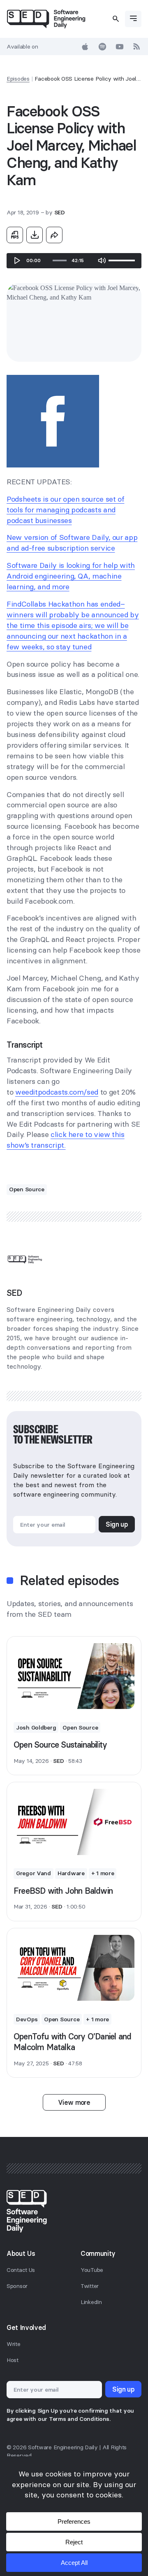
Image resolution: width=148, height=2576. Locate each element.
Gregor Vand (34, 1873)
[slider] (60, 260)
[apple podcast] (85, 46)
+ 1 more (103, 1873)
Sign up (117, 1524)
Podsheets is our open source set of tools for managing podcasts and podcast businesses (65, 510)
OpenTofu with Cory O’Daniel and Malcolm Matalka (72, 2042)
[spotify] (102, 46)
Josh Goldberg (36, 1727)
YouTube (92, 2270)
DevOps (27, 2019)
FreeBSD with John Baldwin (63, 1891)
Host (13, 2360)
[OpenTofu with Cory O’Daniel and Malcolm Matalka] (74, 1968)
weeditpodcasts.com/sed (57, 1092)
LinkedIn (91, 2302)
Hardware (71, 1873)
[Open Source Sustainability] (74, 1676)
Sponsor (17, 2286)
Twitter (90, 2286)
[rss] (137, 46)
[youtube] (120, 46)
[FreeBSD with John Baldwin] (74, 1822)
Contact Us (21, 2270)
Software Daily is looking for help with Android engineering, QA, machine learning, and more (71, 576)
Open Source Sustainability (60, 1745)
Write (14, 2344)
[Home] (46, 19)
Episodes (18, 79)
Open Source (27, 1189)
